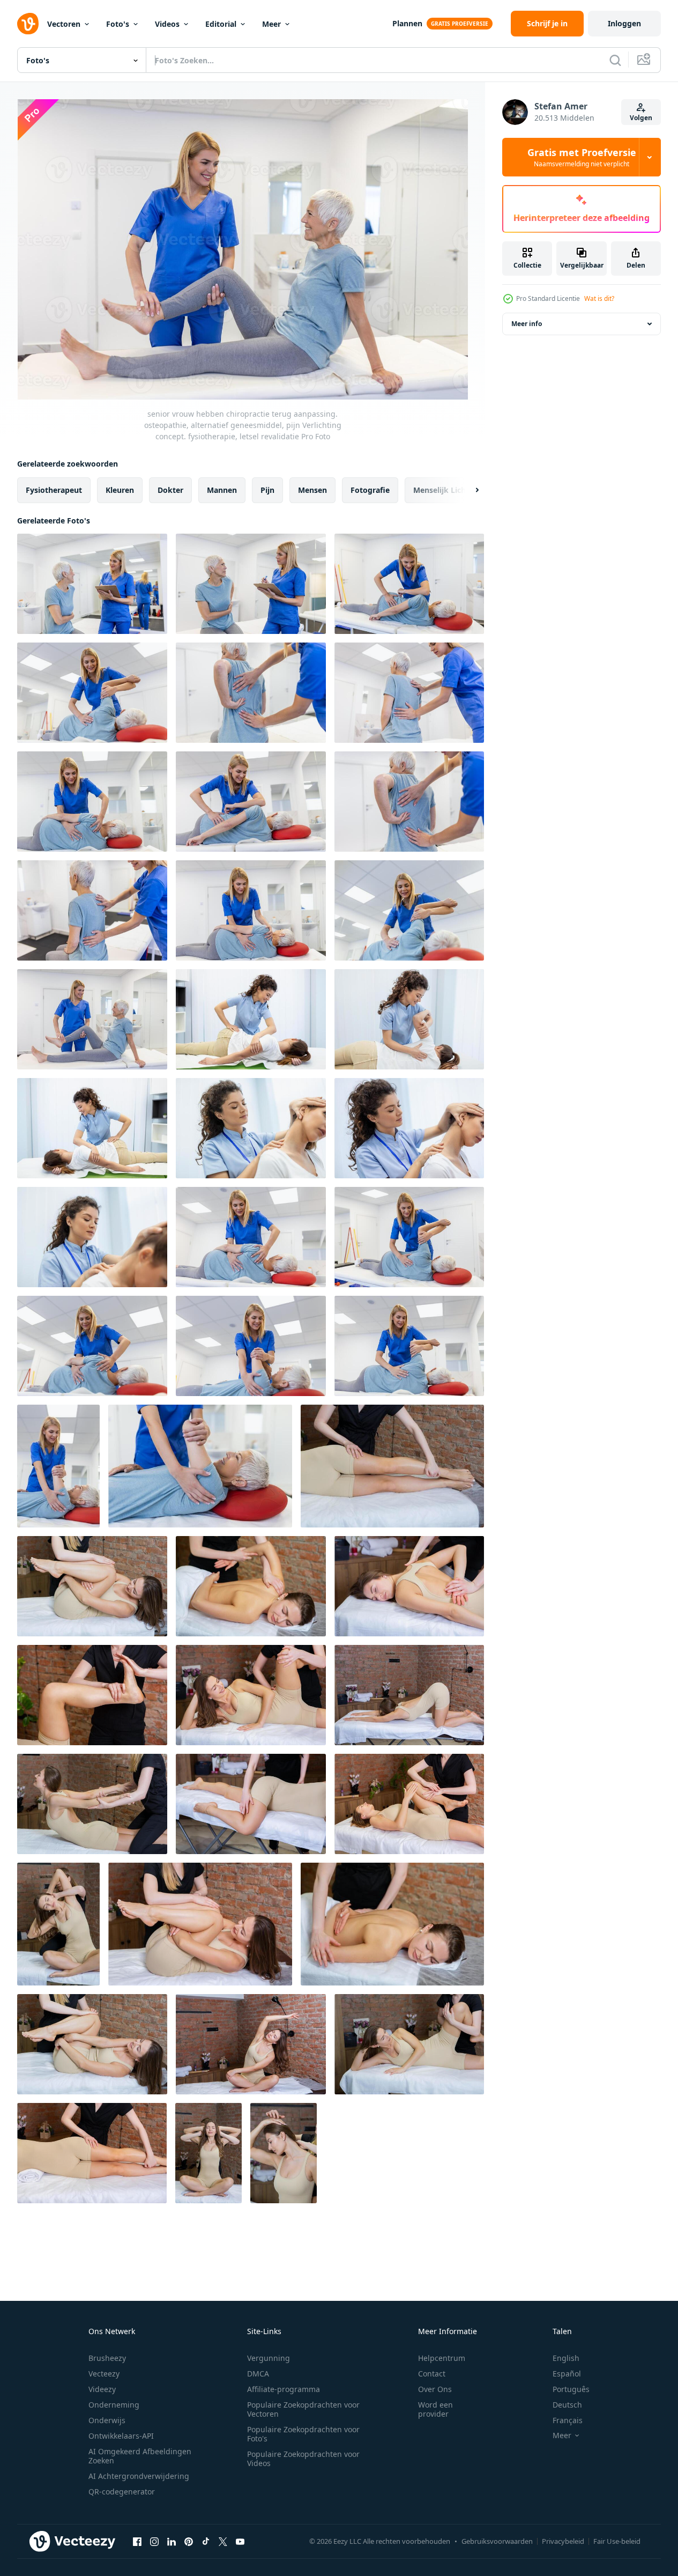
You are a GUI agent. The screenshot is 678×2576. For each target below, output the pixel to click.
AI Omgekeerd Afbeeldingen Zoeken (140, 2456)
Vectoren (64, 24)
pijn (267, 490)
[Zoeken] (615, 60)
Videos (167, 24)
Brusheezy (107, 2358)
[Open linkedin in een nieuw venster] (172, 2541)
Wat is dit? (599, 298)
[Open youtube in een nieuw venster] (240, 2541)
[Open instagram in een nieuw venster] (154, 2541)
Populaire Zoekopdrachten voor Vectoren (303, 2409)
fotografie (370, 490)
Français (568, 2420)
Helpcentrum (442, 2358)
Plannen (407, 23)
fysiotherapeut (54, 490)
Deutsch (567, 2405)
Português (571, 2389)
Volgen (641, 118)
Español (567, 2374)
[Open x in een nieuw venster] (223, 2541)
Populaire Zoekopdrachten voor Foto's (303, 2434)
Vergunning (269, 2358)
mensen (312, 490)
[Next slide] (468, 490)
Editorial (221, 24)
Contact (432, 2374)
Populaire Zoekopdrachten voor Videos (303, 2459)
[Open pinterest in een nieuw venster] (189, 2541)
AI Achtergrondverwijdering (139, 2476)
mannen (222, 490)
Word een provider (435, 2409)
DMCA (258, 2374)
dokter (170, 490)
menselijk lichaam (448, 490)
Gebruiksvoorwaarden (497, 2541)
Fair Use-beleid (617, 2541)
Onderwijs (107, 2420)
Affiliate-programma (284, 2389)
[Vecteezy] (28, 24)
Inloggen (624, 23)
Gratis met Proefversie (582, 157)
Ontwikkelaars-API (121, 2436)
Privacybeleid (563, 2541)
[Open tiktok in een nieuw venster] (206, 2541)
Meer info (527, 324)
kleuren (120, 490)
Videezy (102, 2389)
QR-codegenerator (122, 2492)
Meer (271, 24)
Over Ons (435, 2389)
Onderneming (114, 2405)
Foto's (118, 24)
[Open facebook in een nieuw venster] (137, 2541)
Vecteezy (104, 2374)
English (566, 2358)
